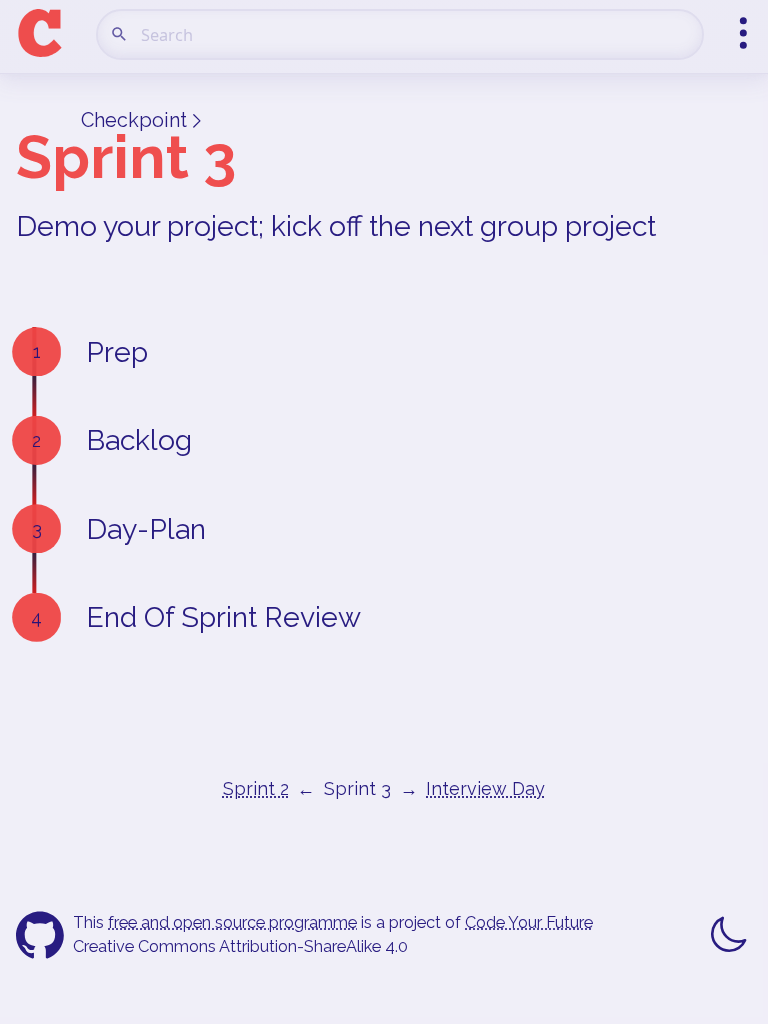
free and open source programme (232, 922)
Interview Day (485, 788)
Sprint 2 (256, 788)
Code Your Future (529, 922)
